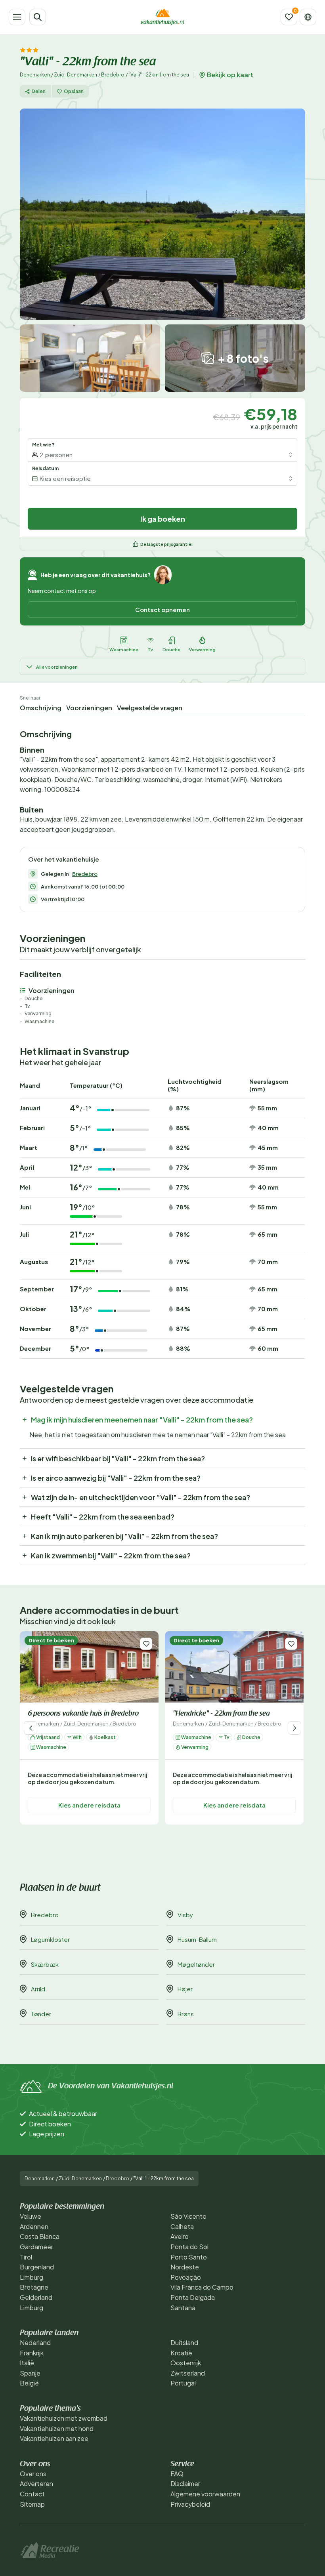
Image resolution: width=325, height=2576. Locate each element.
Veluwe (31, 2216)
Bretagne (34, 2287)
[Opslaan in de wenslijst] (146, 1644)
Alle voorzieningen (57, 667)
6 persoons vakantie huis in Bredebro (83, 1714)
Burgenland (37, 2267)
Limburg (32, 2277)
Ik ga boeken (163, 519)
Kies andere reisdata (89, 1805)
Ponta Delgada (193, 2297)
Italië (27, 2363)
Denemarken (35, 75)
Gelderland (36, 2297)
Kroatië (181, 2353)
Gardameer (36, 2247)
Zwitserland (188, 2373)
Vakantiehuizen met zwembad (64, 2418)
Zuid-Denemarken (76, 75)
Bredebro (113, 75)
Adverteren (36, 2484)
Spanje (30, 2373)
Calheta (182, 2226)
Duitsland (184, 2342)
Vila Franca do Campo (202, 2287)
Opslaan (74, 91)
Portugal (183, 2383)
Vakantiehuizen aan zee (54, 2438)
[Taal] (308, 17)
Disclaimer (185, 2484)
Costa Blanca (40, 2236)
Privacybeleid (190, 2504)
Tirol (26, 2257)
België (29, 2383)
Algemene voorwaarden (205, 2494)
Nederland (35, 2342)
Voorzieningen (89, 708)
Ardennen (34, 2226)
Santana (183, 2308)
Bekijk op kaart (230, 75)
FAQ (177, 2474)
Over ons (33, 2474)
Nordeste (185, 2267)
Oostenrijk (186, 2363)
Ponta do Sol (189, 2247)
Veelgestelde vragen (150, 708)
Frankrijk (32, 2353)
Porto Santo (189, 2257)
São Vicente (188, 2216)
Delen (39, 91)
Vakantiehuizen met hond (57, 2428)
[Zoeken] (38, 17)
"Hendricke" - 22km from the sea (221, 1714)
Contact (32, 2494)
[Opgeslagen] (289, 17)
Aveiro (180, 2236)
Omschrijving (41, 708)
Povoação (186, 2277)
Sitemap (32, 2504)
